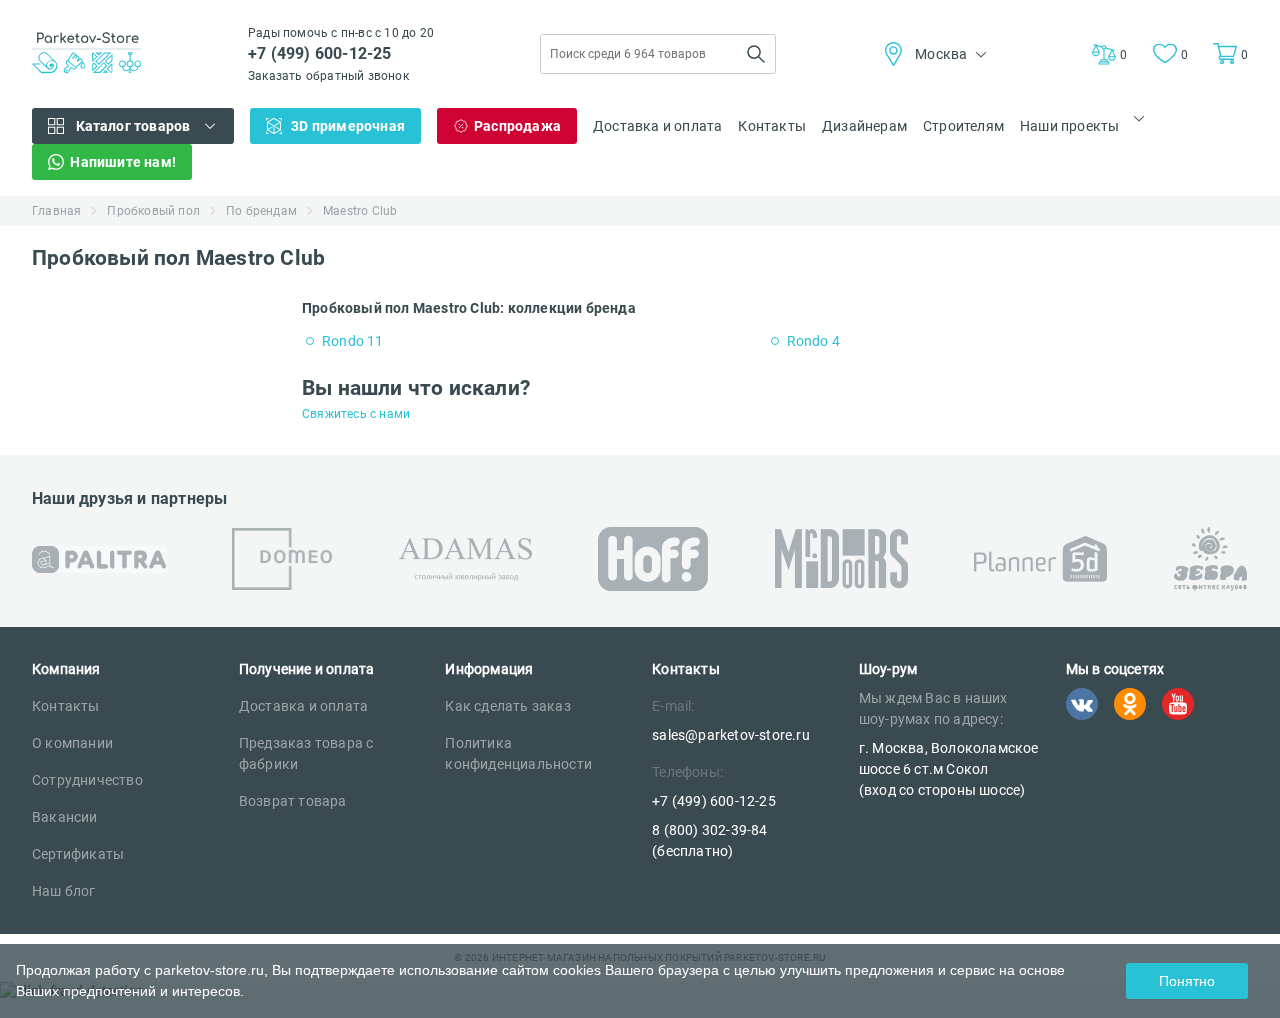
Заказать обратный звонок (328, 76)
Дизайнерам (864, 126)
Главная (56, 211)
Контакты (772, 126)
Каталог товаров (133, 126)
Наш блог (64, 891)
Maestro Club (360, 211)
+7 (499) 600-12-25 (320, 53)
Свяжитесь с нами (356, 414)
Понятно (1187, 981)
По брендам (261, 211)
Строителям (963, 126)
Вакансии (65, 817)
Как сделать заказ (507, 706)
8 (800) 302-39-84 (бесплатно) (709, 840)
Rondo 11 (353, 341)
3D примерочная (348, 126)
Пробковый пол (153, 211)
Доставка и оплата (657, 126)
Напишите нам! (123, 162)
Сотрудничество (87, 780)
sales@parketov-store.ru (731, 735)
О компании (72, 743)
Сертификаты (78, 854)
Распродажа (517, 126)
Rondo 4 (813, 341)
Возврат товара (293, 801)
